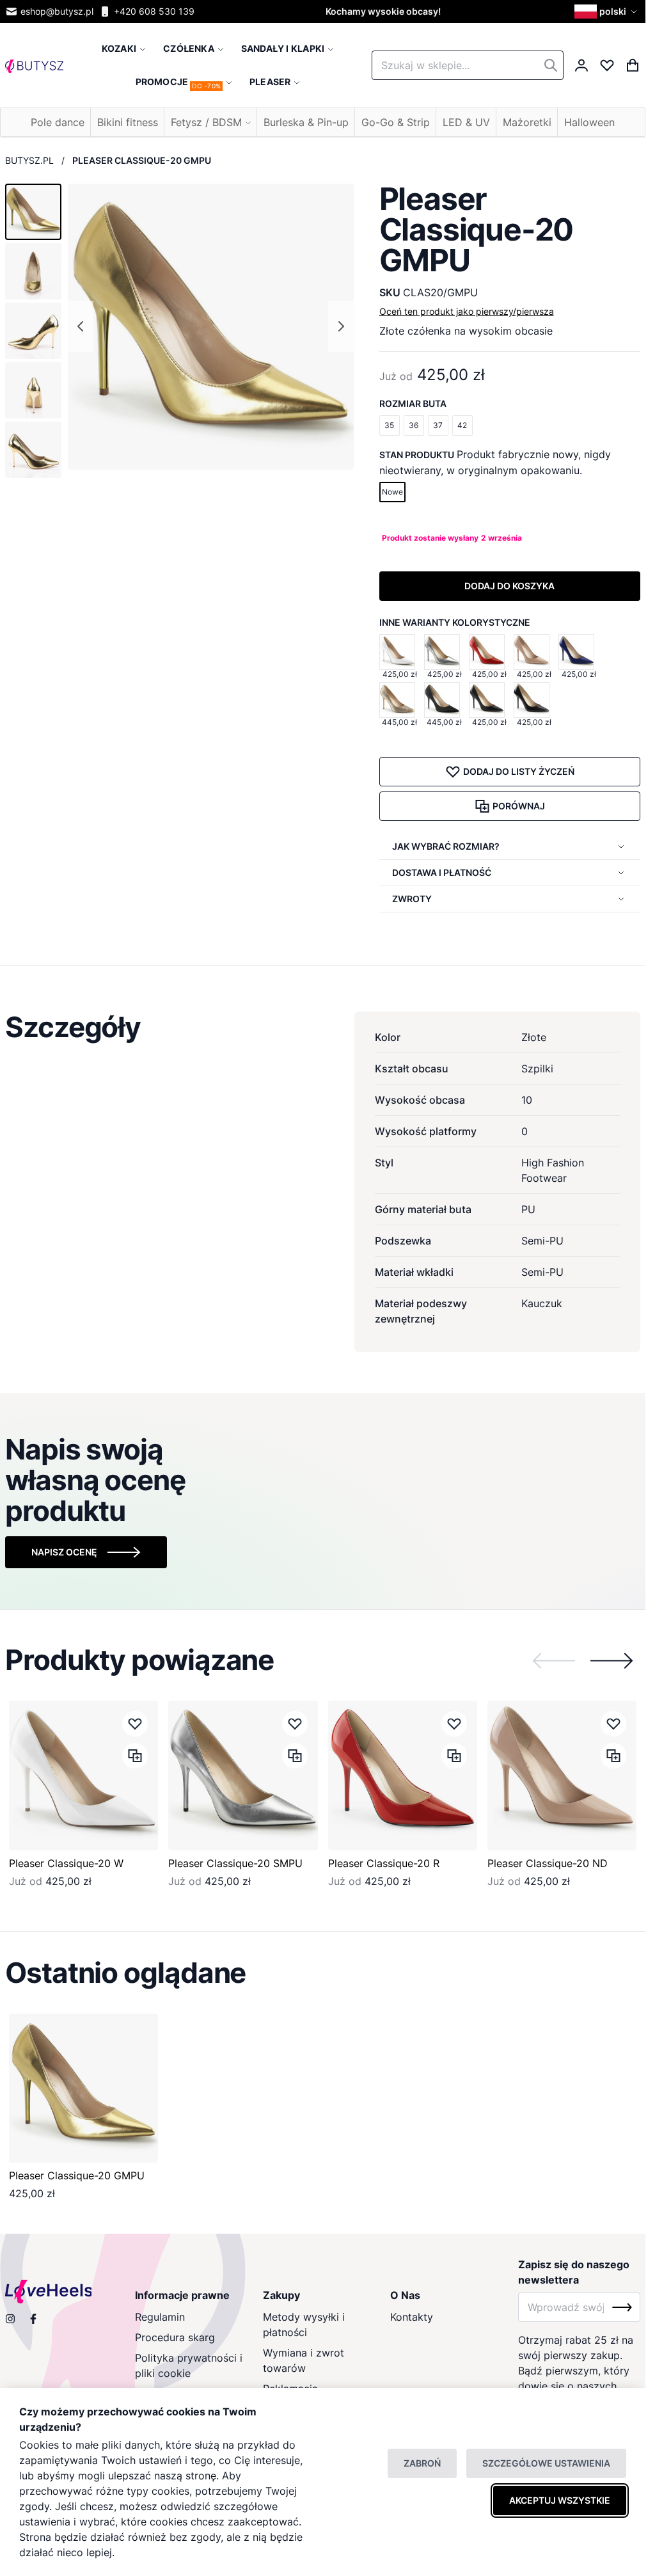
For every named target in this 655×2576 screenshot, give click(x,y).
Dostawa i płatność (442, 872)
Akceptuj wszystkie (560, 2500)
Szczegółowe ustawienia (546, 2463)
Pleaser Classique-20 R (384, 1863)
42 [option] (462, 425)
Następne (612, 1660)
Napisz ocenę (64, 1552)
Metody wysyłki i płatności (304, 2325)
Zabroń (422, 2463)
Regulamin (160, 2317)
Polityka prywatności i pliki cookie (189, 2365)
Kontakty (412, 2317)
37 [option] (438, 425)
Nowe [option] (392, 492)
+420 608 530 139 (154, 11)
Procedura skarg (175, 2337)
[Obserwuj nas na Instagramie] (10, 2319)
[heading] (323, 1027)
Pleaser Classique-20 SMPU (235, 1863)
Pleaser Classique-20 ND (548, 1863)
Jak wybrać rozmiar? (446, 846)
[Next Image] (341, 326)
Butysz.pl (29, 160)
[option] (397, 652)
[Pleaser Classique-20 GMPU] (83, 2088)
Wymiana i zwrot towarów (304, 2360)
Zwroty (412, 899)
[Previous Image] (81, 326)
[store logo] (34, 65)
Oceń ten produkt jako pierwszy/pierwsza (467, 311)
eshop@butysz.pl (57, 11)
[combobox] (468, 65)
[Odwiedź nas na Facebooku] (33, 2319)
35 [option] (389, 425)
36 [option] (414, 425)
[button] (607, 12)
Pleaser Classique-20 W (66, 1863)
